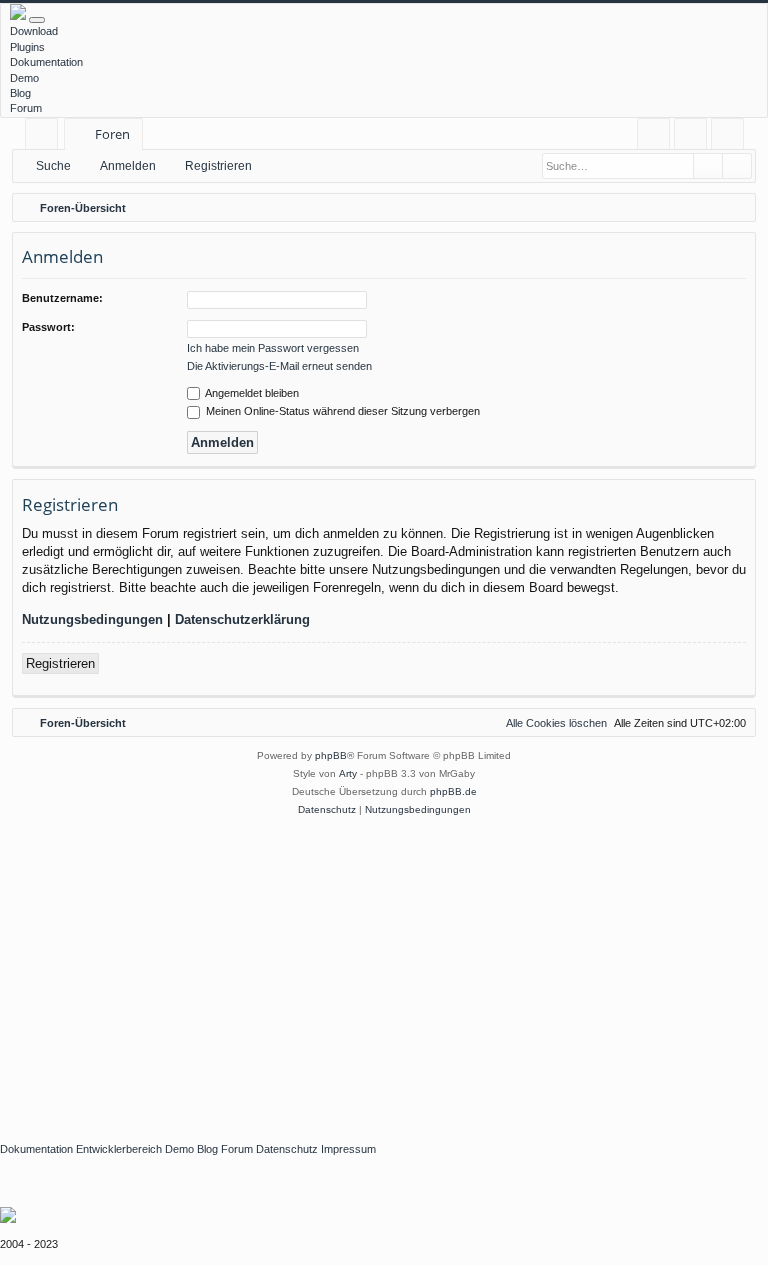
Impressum (348, 1149)
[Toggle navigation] (37, 20)
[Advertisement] (384, 969)
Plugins (27, 47)
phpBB (331, 755)
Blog (20, 93)
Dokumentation (46, 62)
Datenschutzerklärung (242, 619)
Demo (24, 78)
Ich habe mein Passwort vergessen (273, 348)
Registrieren (218, 166)
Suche (53, 166)
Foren (112, 134)
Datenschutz (287, 1149)
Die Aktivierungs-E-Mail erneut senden (279, 366)
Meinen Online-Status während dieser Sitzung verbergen (341, 411)
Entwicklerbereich (119, 1149)
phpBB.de (453, 791)
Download (34, 31)
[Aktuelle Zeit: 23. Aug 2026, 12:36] (736, 208)
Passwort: (48, 327)
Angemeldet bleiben (251, 393)
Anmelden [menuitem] (694, 137)
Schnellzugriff (45, 137)
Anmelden (128, 166)
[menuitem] (653, 134)
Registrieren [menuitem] (731, 137)
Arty (348, 773)
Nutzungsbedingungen (92, 619)
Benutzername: (62, 298)
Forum (26, 108)
